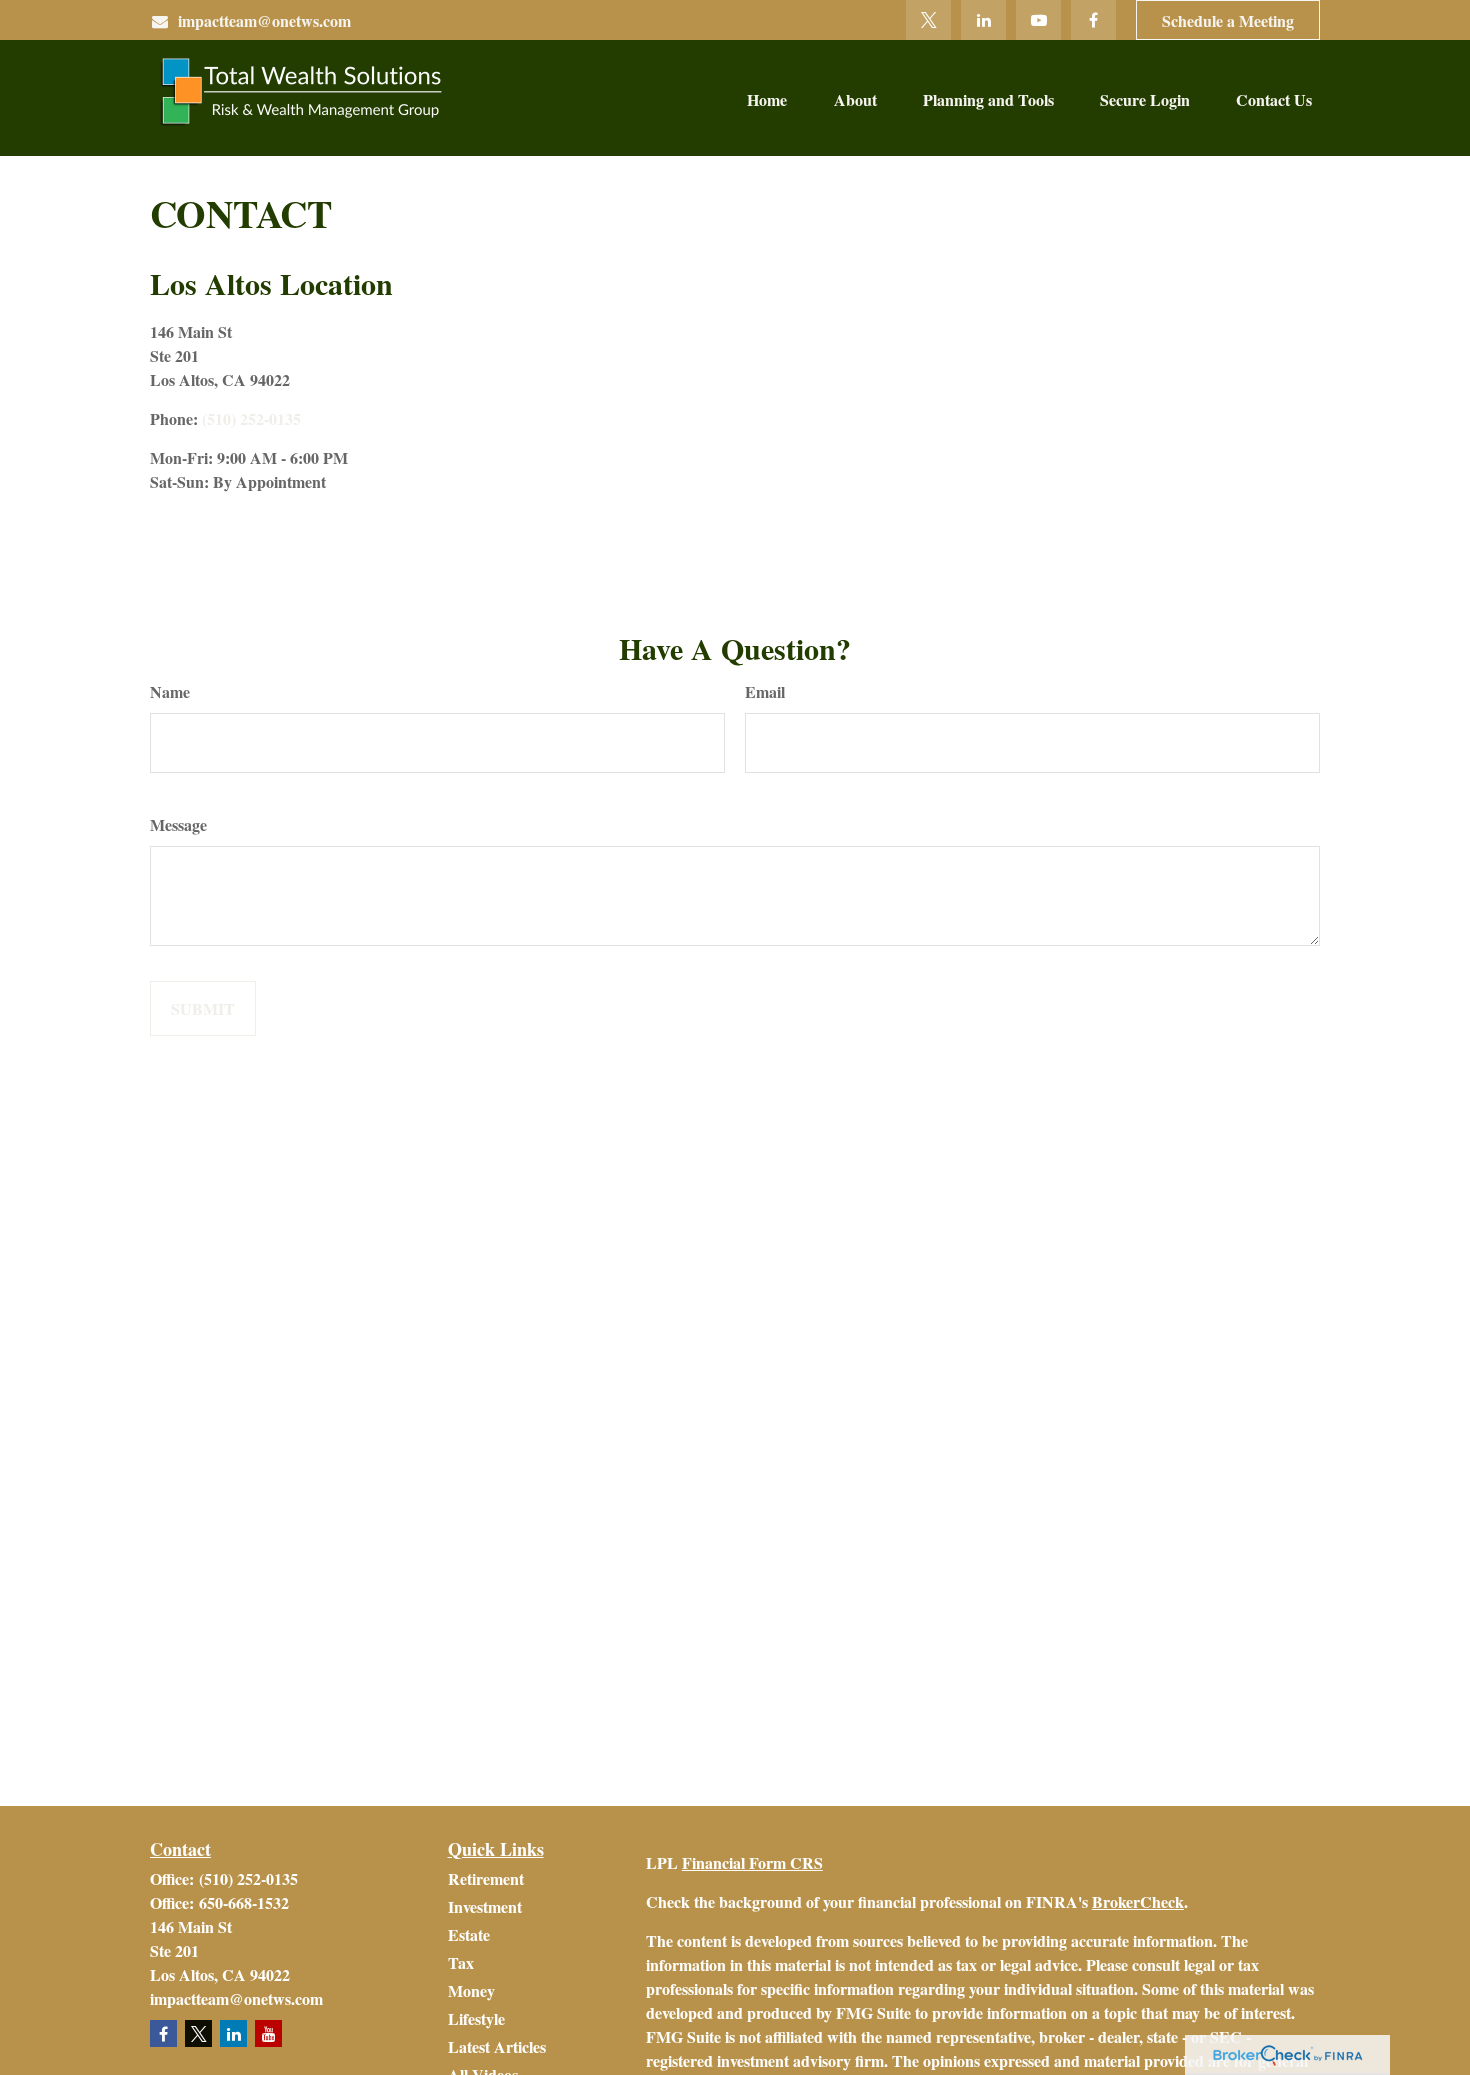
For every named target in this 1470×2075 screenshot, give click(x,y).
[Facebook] (1093, 20)
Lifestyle (476, 2018)
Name (170, 691)
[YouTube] (1038, 20)
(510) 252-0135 (251, 418)
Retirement (486, 1878)
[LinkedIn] (983, 20)
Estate (469, 1934)
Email (765, 691)
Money (471, 1990)
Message (178, 824)
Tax (461, 1962)
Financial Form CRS (752, 1862)
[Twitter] (928, 20)
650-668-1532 (244, 1902)
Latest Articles (497, 2046)
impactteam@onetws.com (264, 20)
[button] (767, 98)
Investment (485, 1906)
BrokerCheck (1138, 1901)
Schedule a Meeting (1228, 20)
